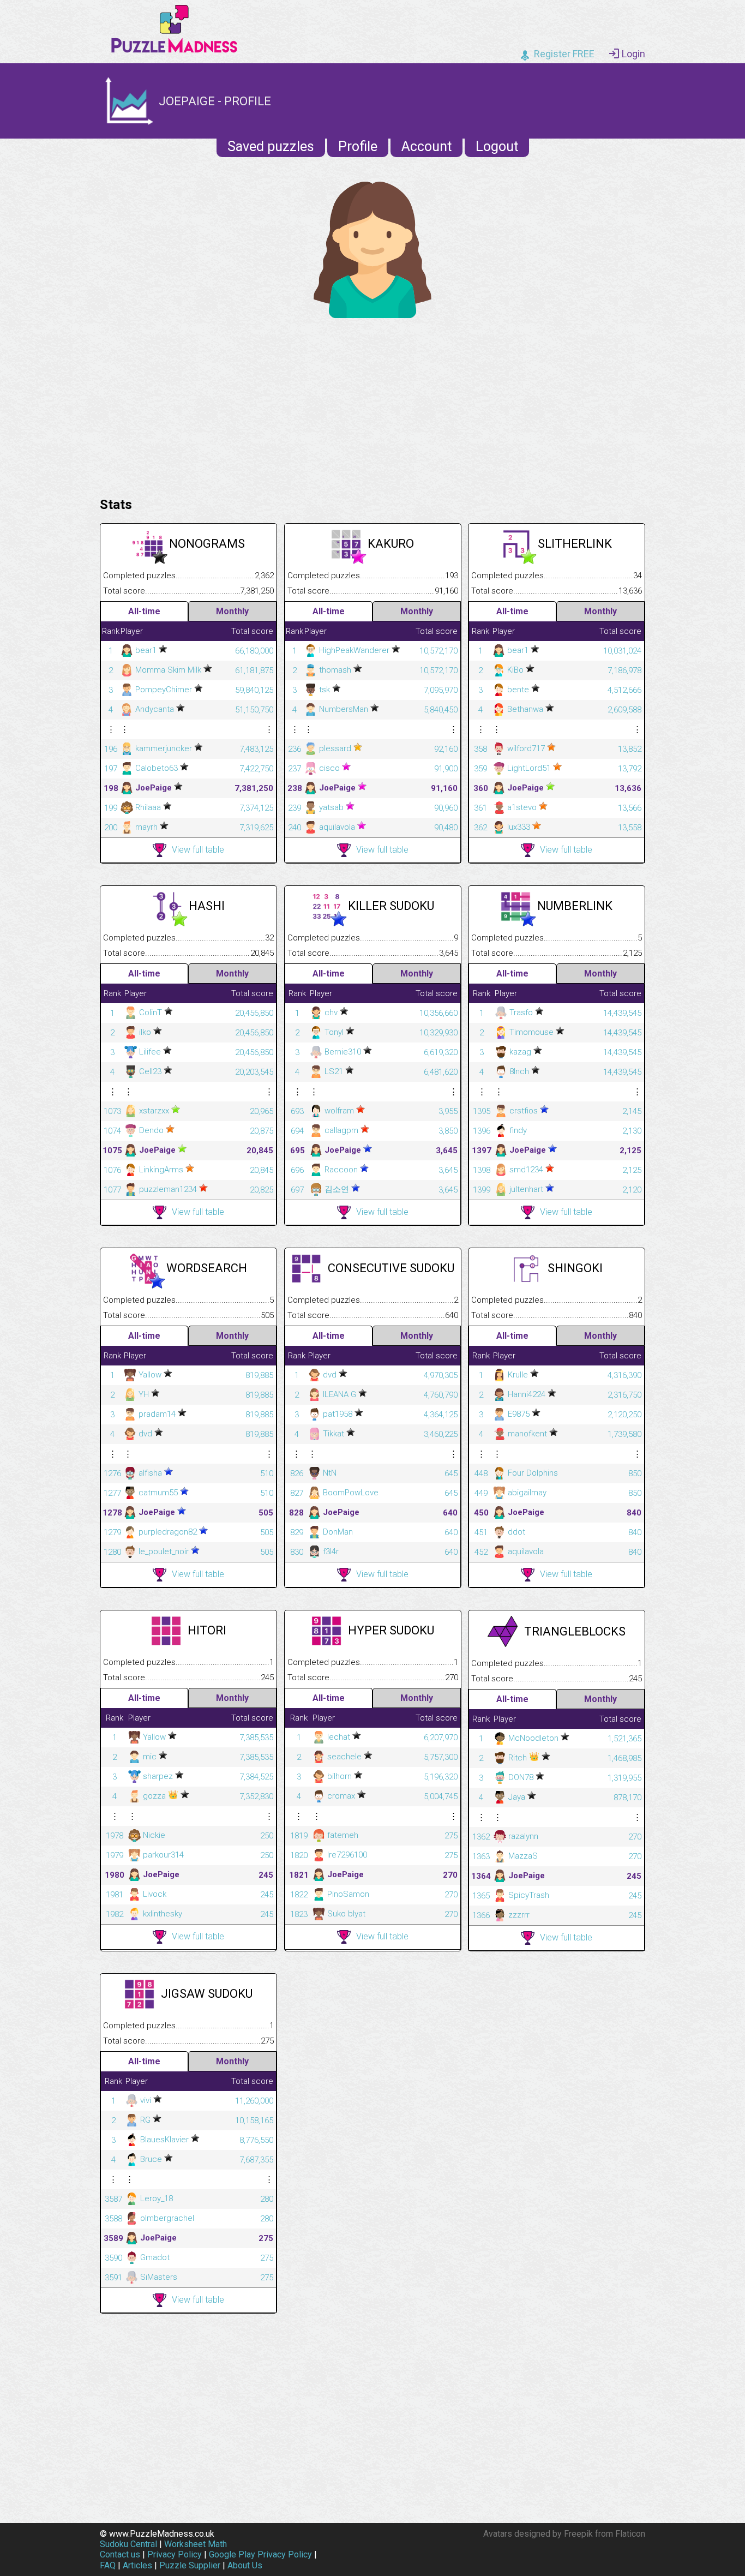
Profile (358, 146)
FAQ (108, 2565)
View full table (198, 850)
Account (426, 146)
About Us (245, 2565)
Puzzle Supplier (190, 2565)
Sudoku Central (128, 2544)
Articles (137, 2565)
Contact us (120, 2554)
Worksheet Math (196, 2544)
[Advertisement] (372, 405)
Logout (497, 146)
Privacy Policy (175, 2554)
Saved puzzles (271, 146)
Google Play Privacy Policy (260, 2554)
